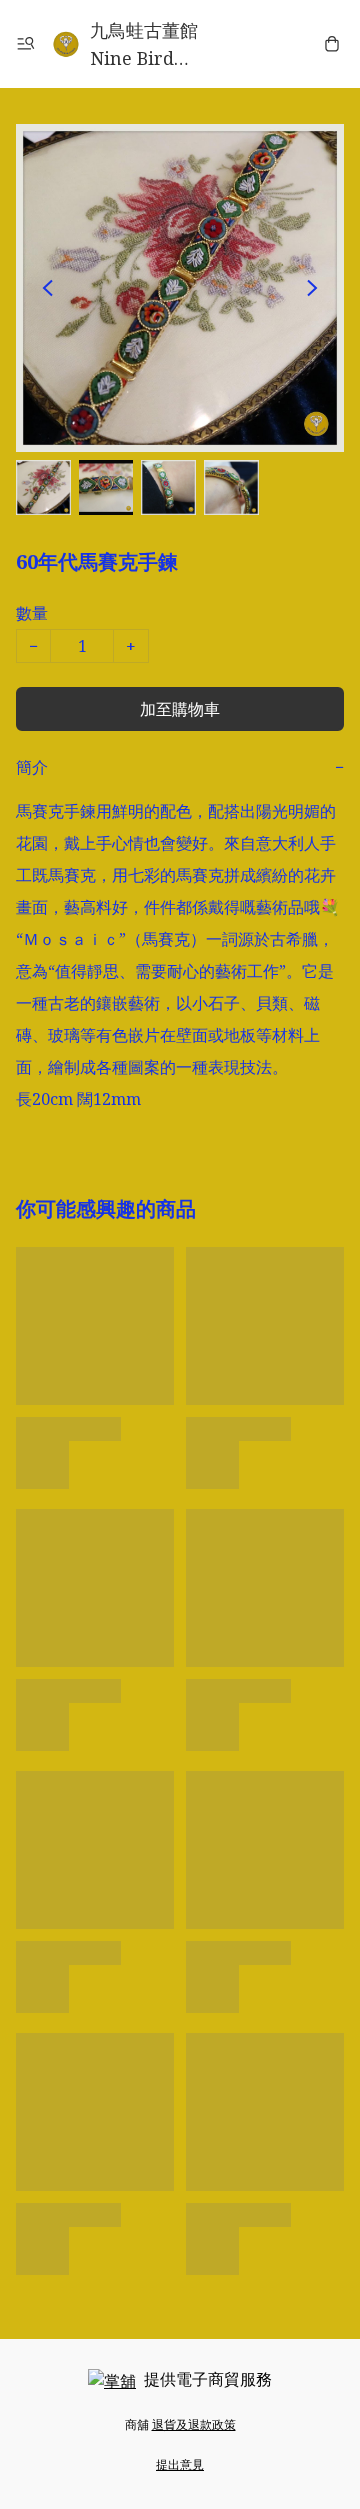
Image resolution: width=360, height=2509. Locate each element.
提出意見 (180, 2464)
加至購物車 (180, 709)
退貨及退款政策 (194, 2424)
